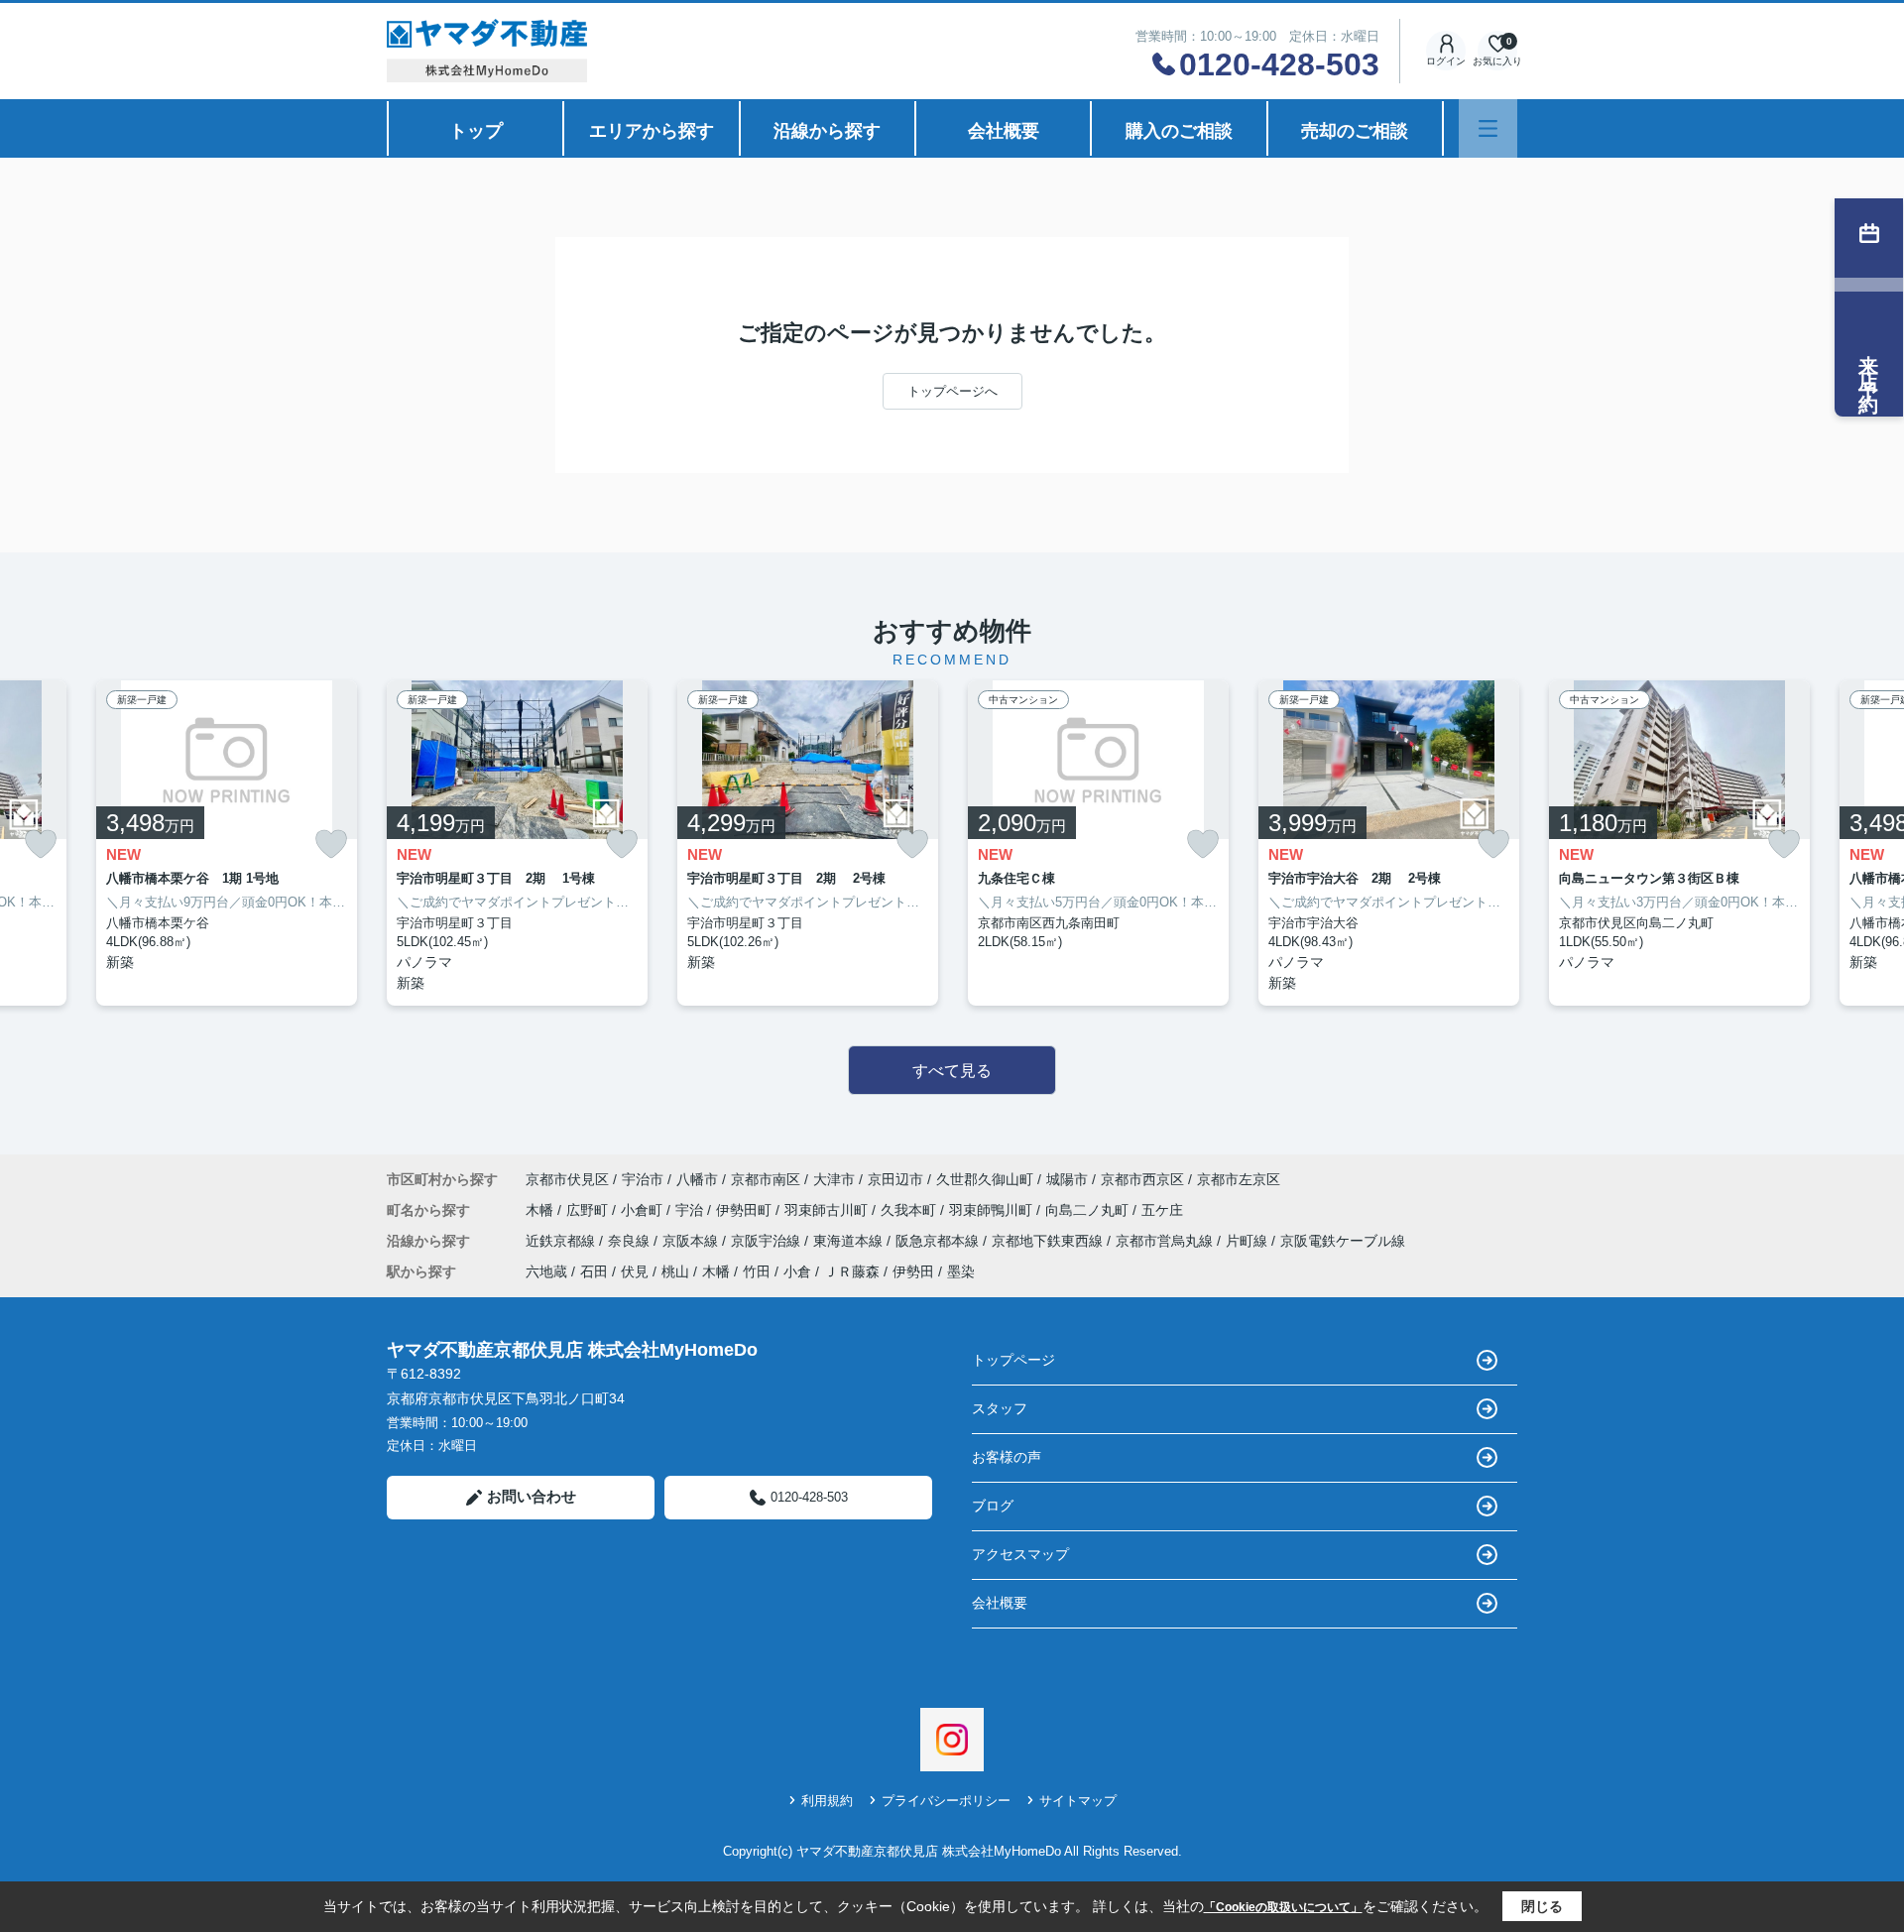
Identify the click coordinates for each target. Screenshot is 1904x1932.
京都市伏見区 (567, 1179)
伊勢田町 (746, 1210)
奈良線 (631, 1241)
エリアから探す (652, 131)
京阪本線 (692, 1241)
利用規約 (827, 1801)
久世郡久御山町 (985, 1179)
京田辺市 (895, 1179)
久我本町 (910, 1210)
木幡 (541, 1210)
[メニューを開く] (1488, 128)
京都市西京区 (1142, 1179)
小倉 (797, 1271)
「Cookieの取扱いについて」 (1283, 1907)
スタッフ (1000, 1408)
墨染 (961, 1271)
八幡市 (697, 1179)
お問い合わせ (532, 1496)
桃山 (675, 1271)
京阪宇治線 (768, 1241)
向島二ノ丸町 (1089, 1210)
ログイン (1446, 61)
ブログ (993, 1506)
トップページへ (952, 391)
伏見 (635, 1271)
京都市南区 (766, 1179)
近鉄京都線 (562, 1241)
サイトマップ (1078, 1801)
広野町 (589, 1210)
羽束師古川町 (828, 1210)
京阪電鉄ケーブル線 (1343, 1241)
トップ (476, 131)
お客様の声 (1007, 1457)
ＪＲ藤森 (852, 1271)
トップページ (1013, 1360)
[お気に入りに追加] (41, 845)
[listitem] (517, 843)
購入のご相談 (1179, 131)
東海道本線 (850, 1241)
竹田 (757, 1271)
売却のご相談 (1355, 131)
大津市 (834, 1179)
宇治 (691, 1210)
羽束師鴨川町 (993, 1210)
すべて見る (952, 1071)
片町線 (1249, 1241)
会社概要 (1004, 131)
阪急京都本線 (939, 1241)
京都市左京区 (1239, 1179)
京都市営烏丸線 (1166, 1241)
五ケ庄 (1162, 1210)
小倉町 (644, 1210)
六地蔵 (546, 1271)
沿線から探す (827, 131)
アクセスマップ (1020, 1554)
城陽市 (1067, 1179)
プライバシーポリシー (946, 1801)
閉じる (1542, 1906)
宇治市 (643, 1179)
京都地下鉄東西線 (1049, 1241)
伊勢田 (913, 1271)
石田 (594, 1271)
